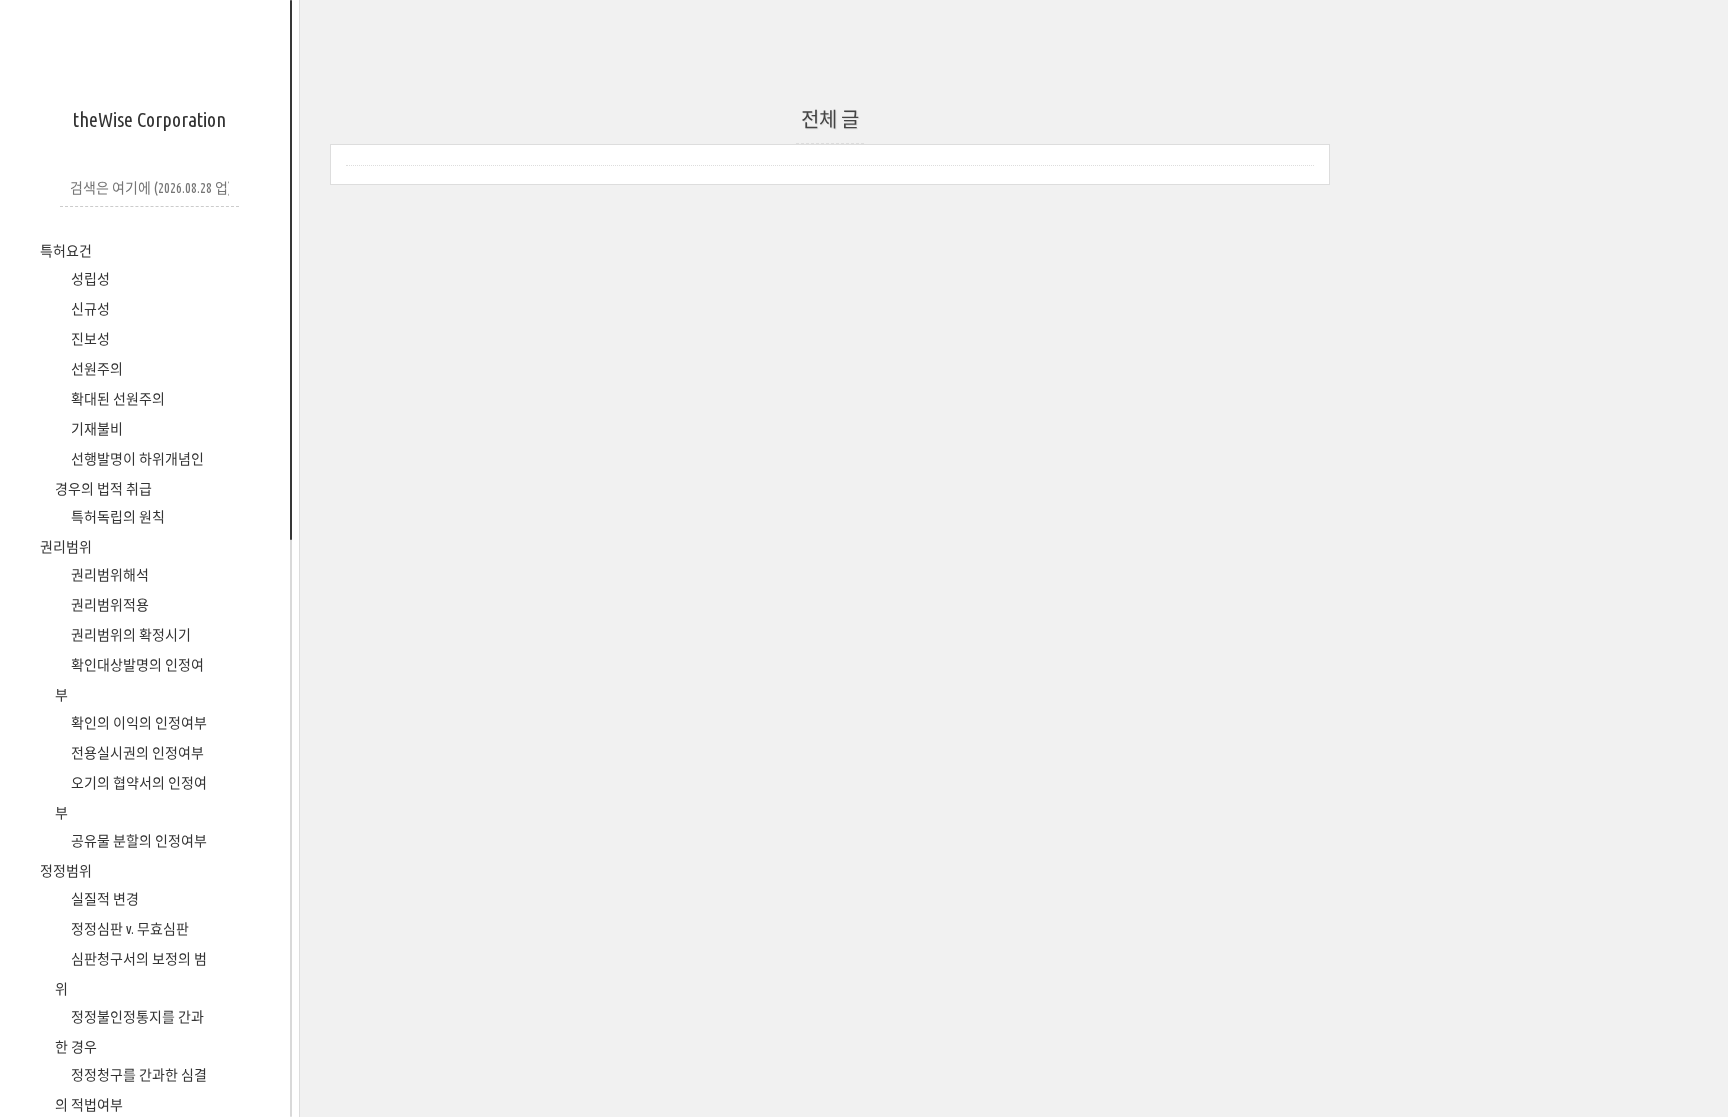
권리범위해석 (108, 575)
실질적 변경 (103, 899)
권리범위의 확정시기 (129, 635)
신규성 (89, 309)
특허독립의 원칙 (116, 517)
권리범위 (66, 547)
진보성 (89, 339)
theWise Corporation (149, 119)
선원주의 (95, 369)
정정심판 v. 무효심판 (128, 929)
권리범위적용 (108, 605)
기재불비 (95, 429)
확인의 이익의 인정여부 (137, 723)
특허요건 (66, 251)
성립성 (89, 279)
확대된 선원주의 (116, 399)
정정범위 (66, 871)
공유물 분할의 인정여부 (137, 841)
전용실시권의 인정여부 (136, 753)
